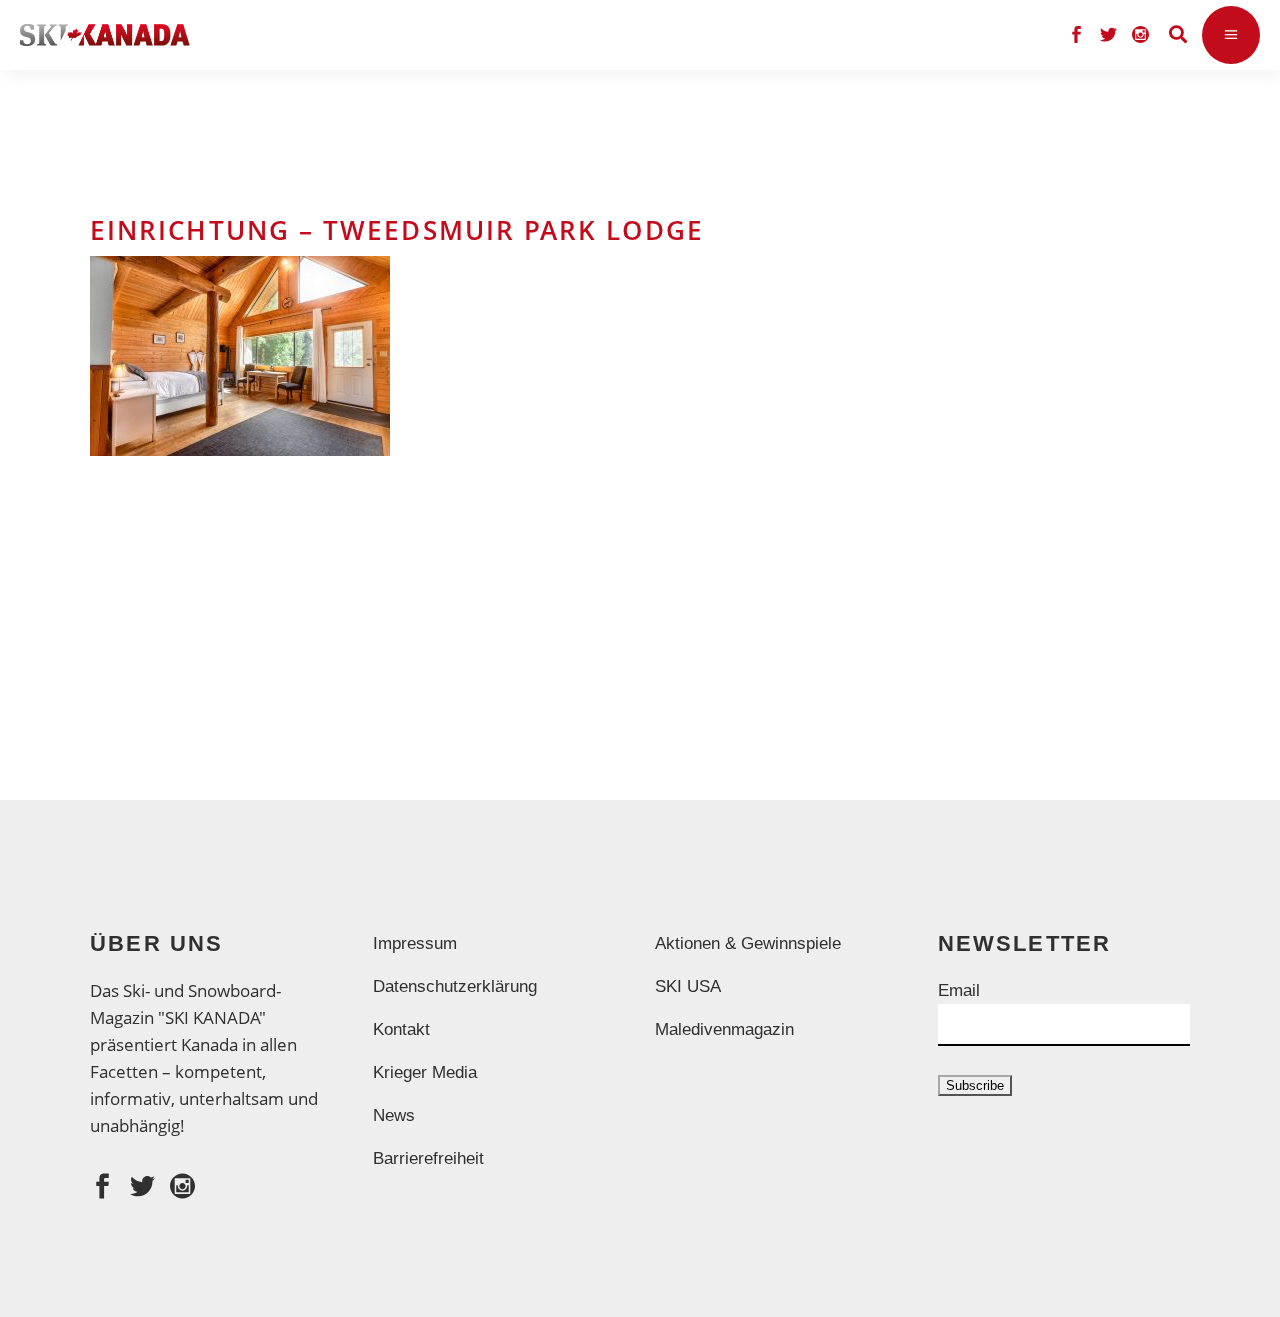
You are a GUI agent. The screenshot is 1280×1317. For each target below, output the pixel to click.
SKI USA (688, 986)
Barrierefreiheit (428, 1158)
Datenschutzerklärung (455, 986)
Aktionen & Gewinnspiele (748, 943)
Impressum (415, 943)
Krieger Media (425, 1072)
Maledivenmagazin (724, 1029)
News (394, 1115)
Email (959, 990)
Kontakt (401, 1029)
